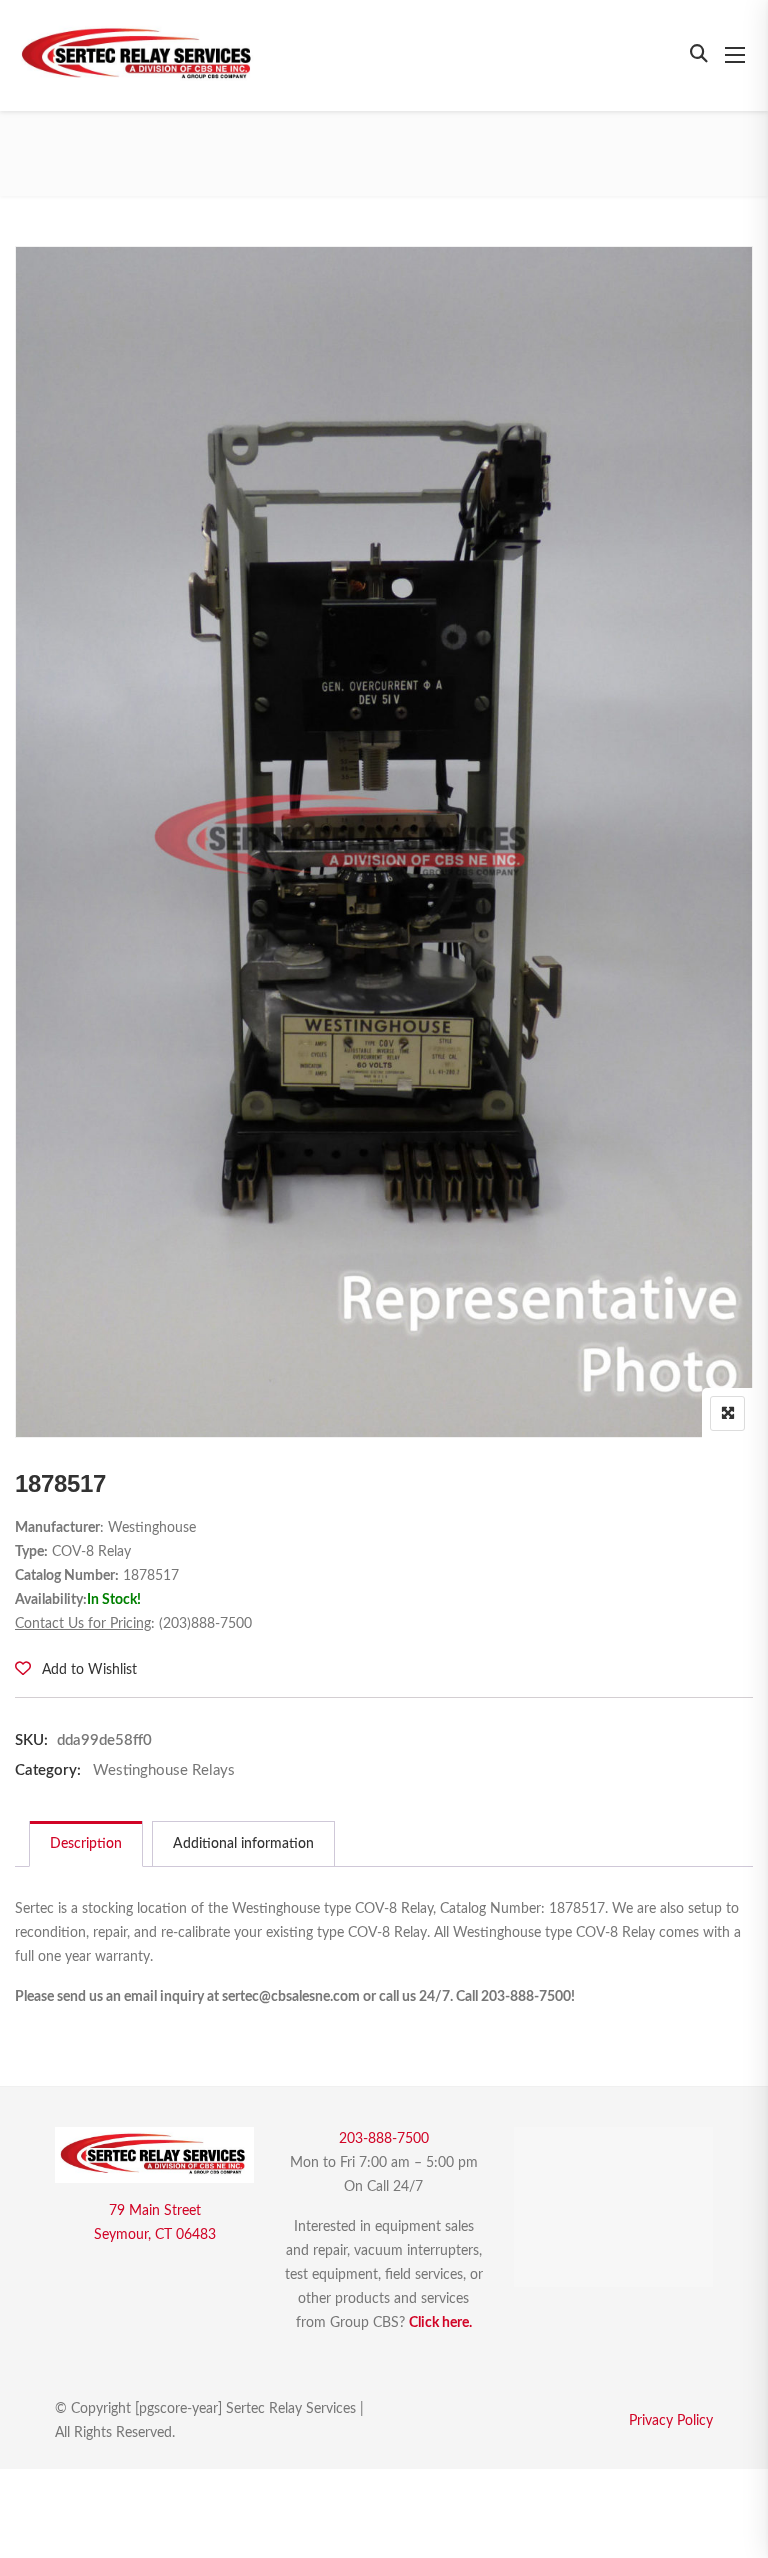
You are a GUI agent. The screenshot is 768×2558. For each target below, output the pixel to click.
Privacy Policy (671, 2421)
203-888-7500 (384, 2139)
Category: (48, 1770)
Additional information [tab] (243, 1844)
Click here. (440, 2323)
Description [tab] (86, 1844)
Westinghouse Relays (164, 1770)
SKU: (31, 1740)
